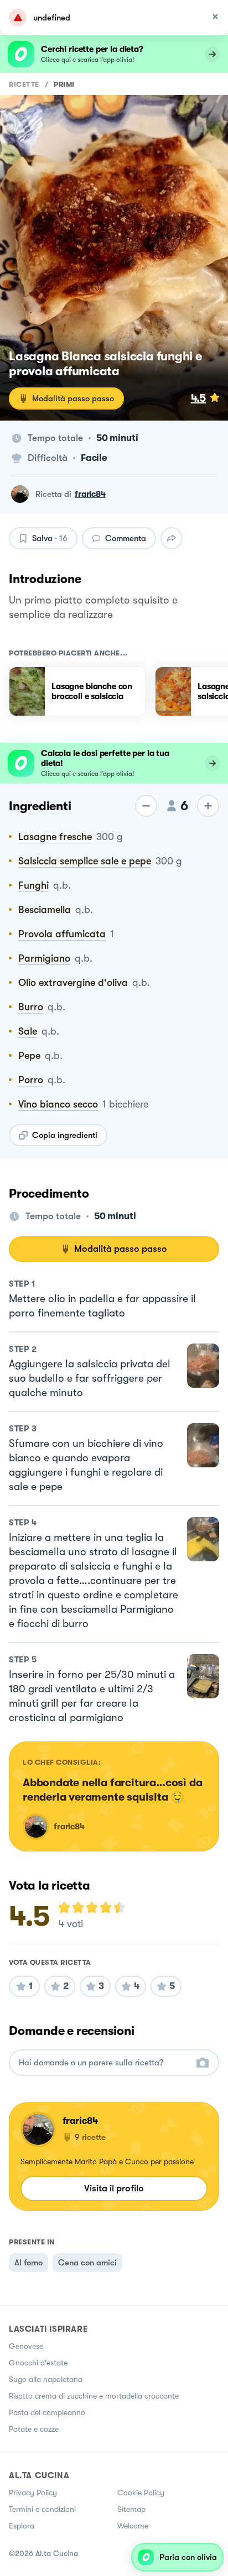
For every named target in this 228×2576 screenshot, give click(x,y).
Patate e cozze (34, 2429)
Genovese (26, 2346)
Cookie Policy (141, 2493)
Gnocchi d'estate (38, 2363)
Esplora (22, 2526)
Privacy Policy (33, 2493)
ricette (24, 84)
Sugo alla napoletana (46, 2379)
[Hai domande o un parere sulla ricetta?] (104, 2063)
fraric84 (90, 494)
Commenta (126, 538)
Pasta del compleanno (47, 2412)
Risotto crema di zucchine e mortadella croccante (94, 2396)
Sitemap (131, 2509)
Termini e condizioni (42, 2509)
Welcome (133, 2526)
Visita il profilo (114, 2188)
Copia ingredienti (65, 1135)
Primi (64, 84)
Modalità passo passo (73, 398)
